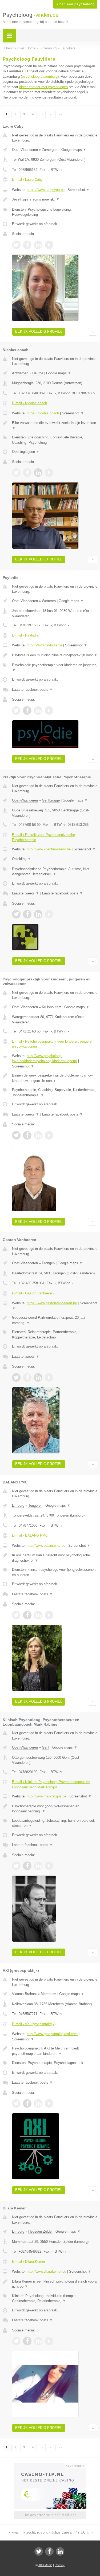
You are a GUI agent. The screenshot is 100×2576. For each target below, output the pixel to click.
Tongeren (35, 1505)
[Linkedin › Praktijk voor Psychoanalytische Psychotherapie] (38, 914)
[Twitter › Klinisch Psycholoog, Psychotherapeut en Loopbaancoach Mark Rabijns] (16, 1866)
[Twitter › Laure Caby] (16, 245)
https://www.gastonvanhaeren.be (52, 1303)
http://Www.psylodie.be (44, 645)
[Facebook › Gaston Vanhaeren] (27, 1377)
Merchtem (49, 1994)
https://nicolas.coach (43, 413)
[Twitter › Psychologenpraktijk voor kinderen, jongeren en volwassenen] (16, 1135)
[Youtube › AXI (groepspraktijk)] (49, 2103)
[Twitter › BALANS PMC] (16, 1615)
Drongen (48, 1263)
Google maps (74, 150)
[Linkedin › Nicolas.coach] (38, 473)
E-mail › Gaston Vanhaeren (33, 1293)
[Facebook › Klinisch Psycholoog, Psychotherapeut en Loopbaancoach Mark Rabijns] (27, 1866)
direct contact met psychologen (43, 87)
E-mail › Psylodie (25, 635)
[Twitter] (39, 2551)
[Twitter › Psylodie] (16, 710)
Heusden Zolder (40, 2231)
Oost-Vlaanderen (25, 150)
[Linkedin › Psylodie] (38, 710)
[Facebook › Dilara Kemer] (27, 2341)
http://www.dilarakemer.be (46, 2271)
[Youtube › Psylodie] (49, 710)
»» (60, 114)
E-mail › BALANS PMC (30, 1535)
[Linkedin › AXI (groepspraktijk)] (38, 2103)
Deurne (38, 373)
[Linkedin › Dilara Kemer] (38, 2341)
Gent (46, 1747)
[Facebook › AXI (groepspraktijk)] (27, 2103)
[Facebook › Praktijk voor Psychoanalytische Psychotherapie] (27, 914)
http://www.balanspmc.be (46, 1546)
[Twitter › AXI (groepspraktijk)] (16, 2103)
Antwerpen (20, 373)
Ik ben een (75, 4)
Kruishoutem (52, 1007)
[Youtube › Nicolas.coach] (49, 473)
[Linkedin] (60, 2551)
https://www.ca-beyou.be (46, 190)
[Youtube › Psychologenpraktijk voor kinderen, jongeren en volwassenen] (49, 1135)
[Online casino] (50, 2465)
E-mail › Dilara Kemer (29, 2262)
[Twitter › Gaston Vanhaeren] (16, 1377)
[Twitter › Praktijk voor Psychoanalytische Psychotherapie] (16, 914)
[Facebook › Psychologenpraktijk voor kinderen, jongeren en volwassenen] (27, 1135)
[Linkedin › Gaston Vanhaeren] (38, 1377)
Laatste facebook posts (32, 690)
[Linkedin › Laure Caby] (38, 245)
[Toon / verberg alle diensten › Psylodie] (55, 668)
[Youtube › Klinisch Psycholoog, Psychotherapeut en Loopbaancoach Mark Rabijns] (49, 1866)
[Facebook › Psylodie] (27, 710)
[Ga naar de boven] (93, 332)
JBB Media (45, 2565)
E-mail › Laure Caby (27, 180)
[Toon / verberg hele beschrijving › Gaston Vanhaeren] (55, 1320)
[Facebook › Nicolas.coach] (27, 473)
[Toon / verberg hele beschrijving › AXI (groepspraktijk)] (55, 2051)
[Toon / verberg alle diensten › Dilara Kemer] (55, 2298)
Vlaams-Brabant (24, 1994)
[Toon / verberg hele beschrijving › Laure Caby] (55, 199)
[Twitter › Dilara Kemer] (16, 2341)
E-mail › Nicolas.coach (29, 403)
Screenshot (79, 190)
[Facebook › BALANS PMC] (27, 1615)
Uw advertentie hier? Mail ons (50, 2515)
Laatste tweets (26, 893)
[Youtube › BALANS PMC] (49, 1615)
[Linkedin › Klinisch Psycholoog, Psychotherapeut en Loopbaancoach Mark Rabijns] (38, 1866)
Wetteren (49, 601)
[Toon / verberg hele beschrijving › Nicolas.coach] (55, 425)
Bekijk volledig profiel (39, 331)
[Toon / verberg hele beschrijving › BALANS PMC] (55, 1558)
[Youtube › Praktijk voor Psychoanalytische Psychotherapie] (49, 914)
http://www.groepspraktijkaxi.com (52, 2034)
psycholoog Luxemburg (40, 76)
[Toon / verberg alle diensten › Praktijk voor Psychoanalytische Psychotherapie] (55, 872)
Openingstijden (26, 452)
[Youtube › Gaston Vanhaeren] (49, 1377)
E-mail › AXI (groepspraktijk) (34, 2024)
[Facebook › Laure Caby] (27, 245)
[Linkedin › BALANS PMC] (38, 1615)
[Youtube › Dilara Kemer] (49, 2341)
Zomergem (50, 150)
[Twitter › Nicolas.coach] (16, 473)
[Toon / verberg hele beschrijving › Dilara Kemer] (55, 2284)
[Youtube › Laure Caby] (49, 245)
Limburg (18, 1505)
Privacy (60, 2565)
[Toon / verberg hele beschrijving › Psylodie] (55, 655)
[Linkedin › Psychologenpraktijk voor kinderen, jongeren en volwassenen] (38, 1135)
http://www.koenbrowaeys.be (49, 849)
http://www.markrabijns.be (47, 1796)
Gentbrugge (51, 800)
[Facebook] (49, 2551)
